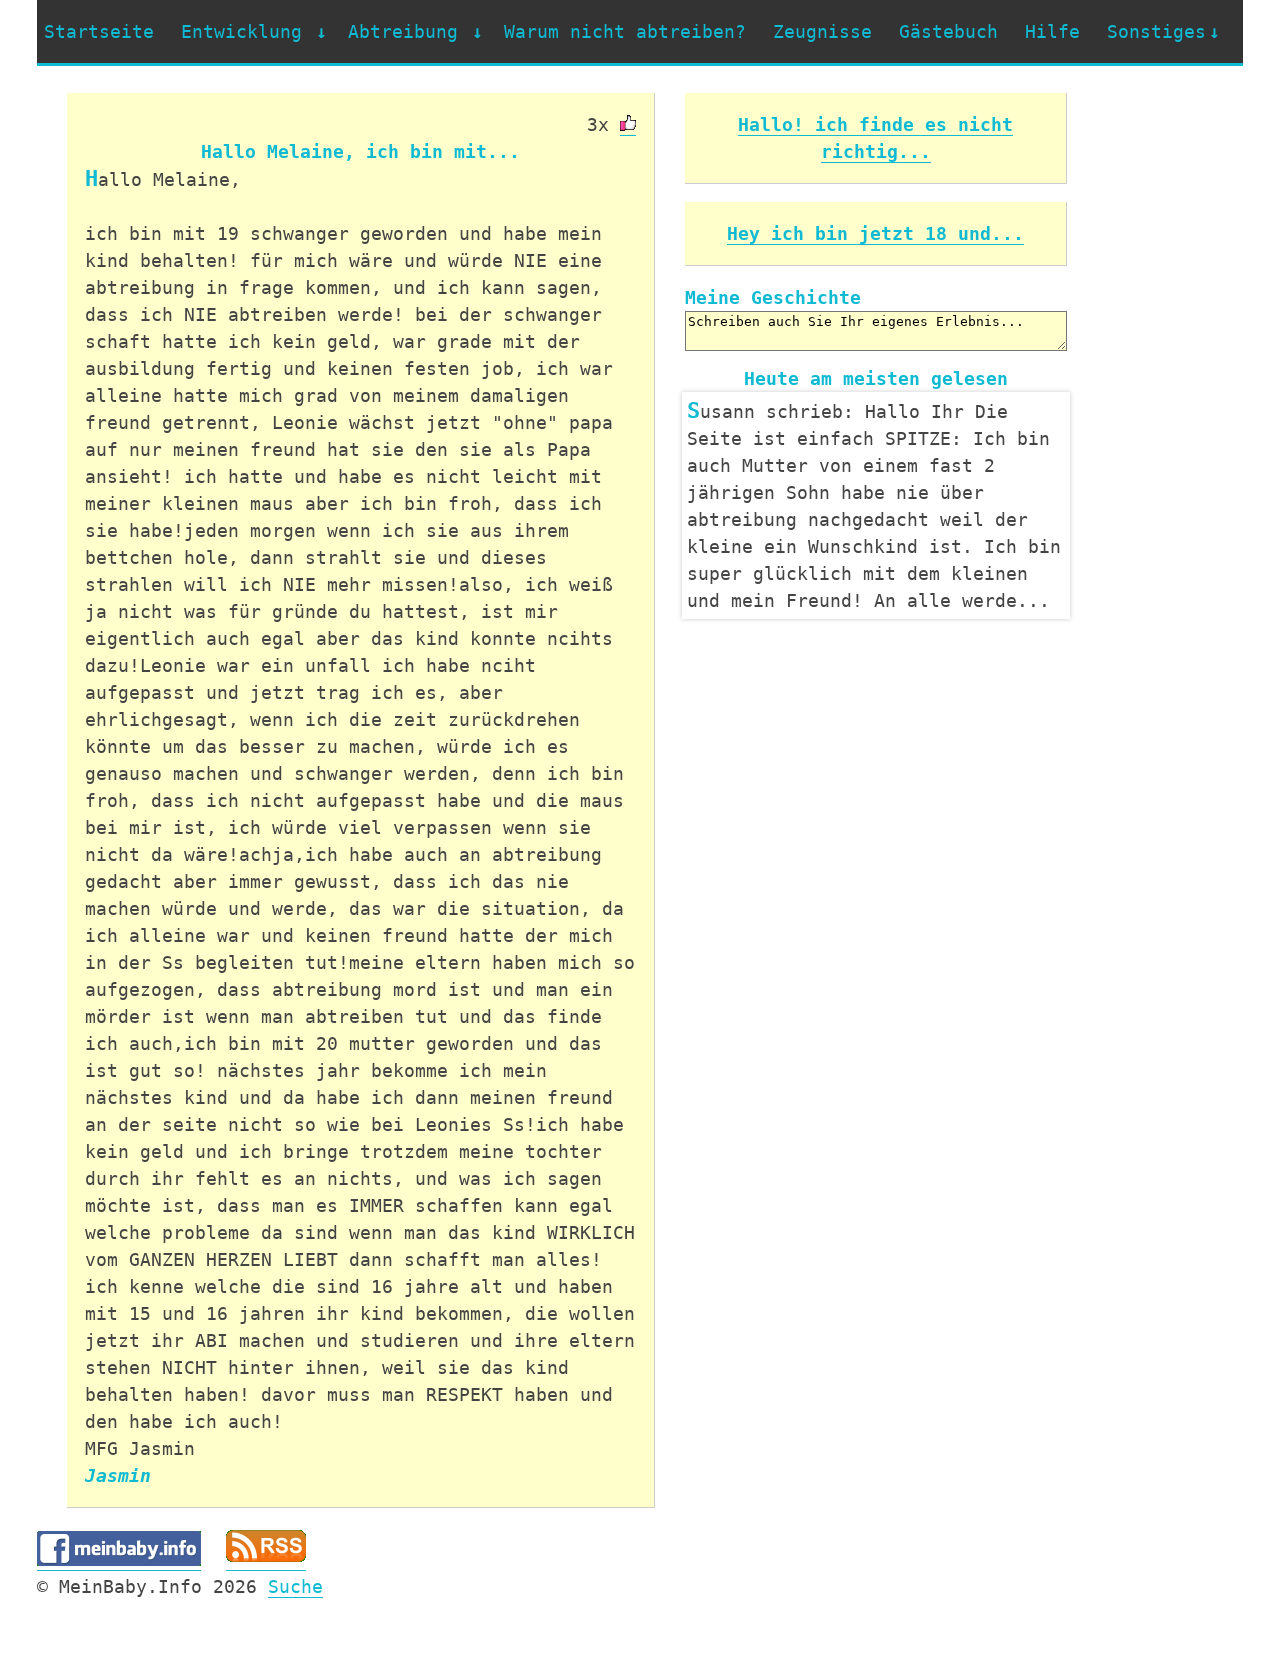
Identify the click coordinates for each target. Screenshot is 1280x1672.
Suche (295, 1586)
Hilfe (1052, 31)
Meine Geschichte (773, 297)
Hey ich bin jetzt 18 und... (875, 233)
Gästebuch (948, 31)
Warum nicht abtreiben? (625, 31)
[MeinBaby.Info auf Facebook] (119, 1560)
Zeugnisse (822, 31)
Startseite (99, 31)
